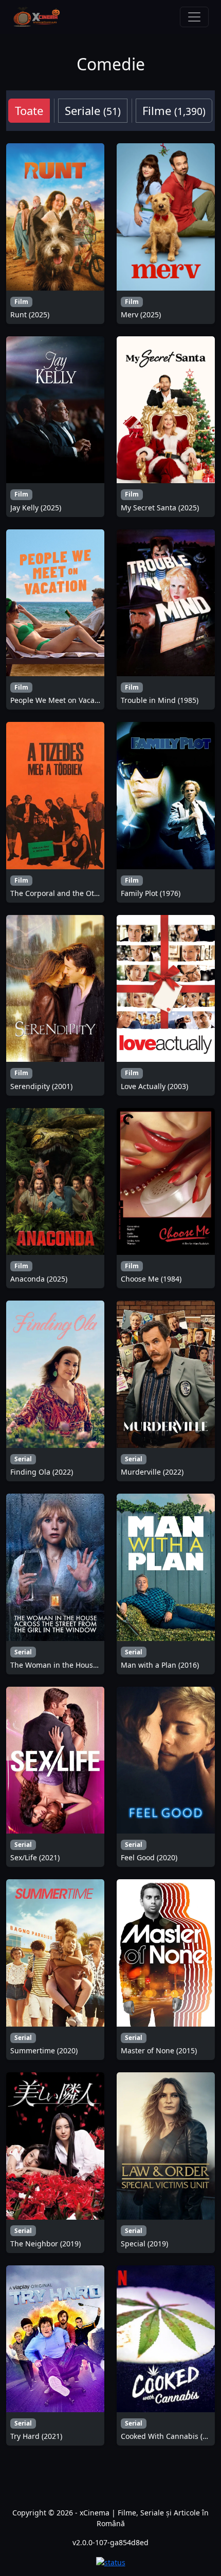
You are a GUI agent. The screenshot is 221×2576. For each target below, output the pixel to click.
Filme (174, 110)
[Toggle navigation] (194, 17)
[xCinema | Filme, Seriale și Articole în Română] (36, 17)
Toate (29, 110)
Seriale (93, 110)
